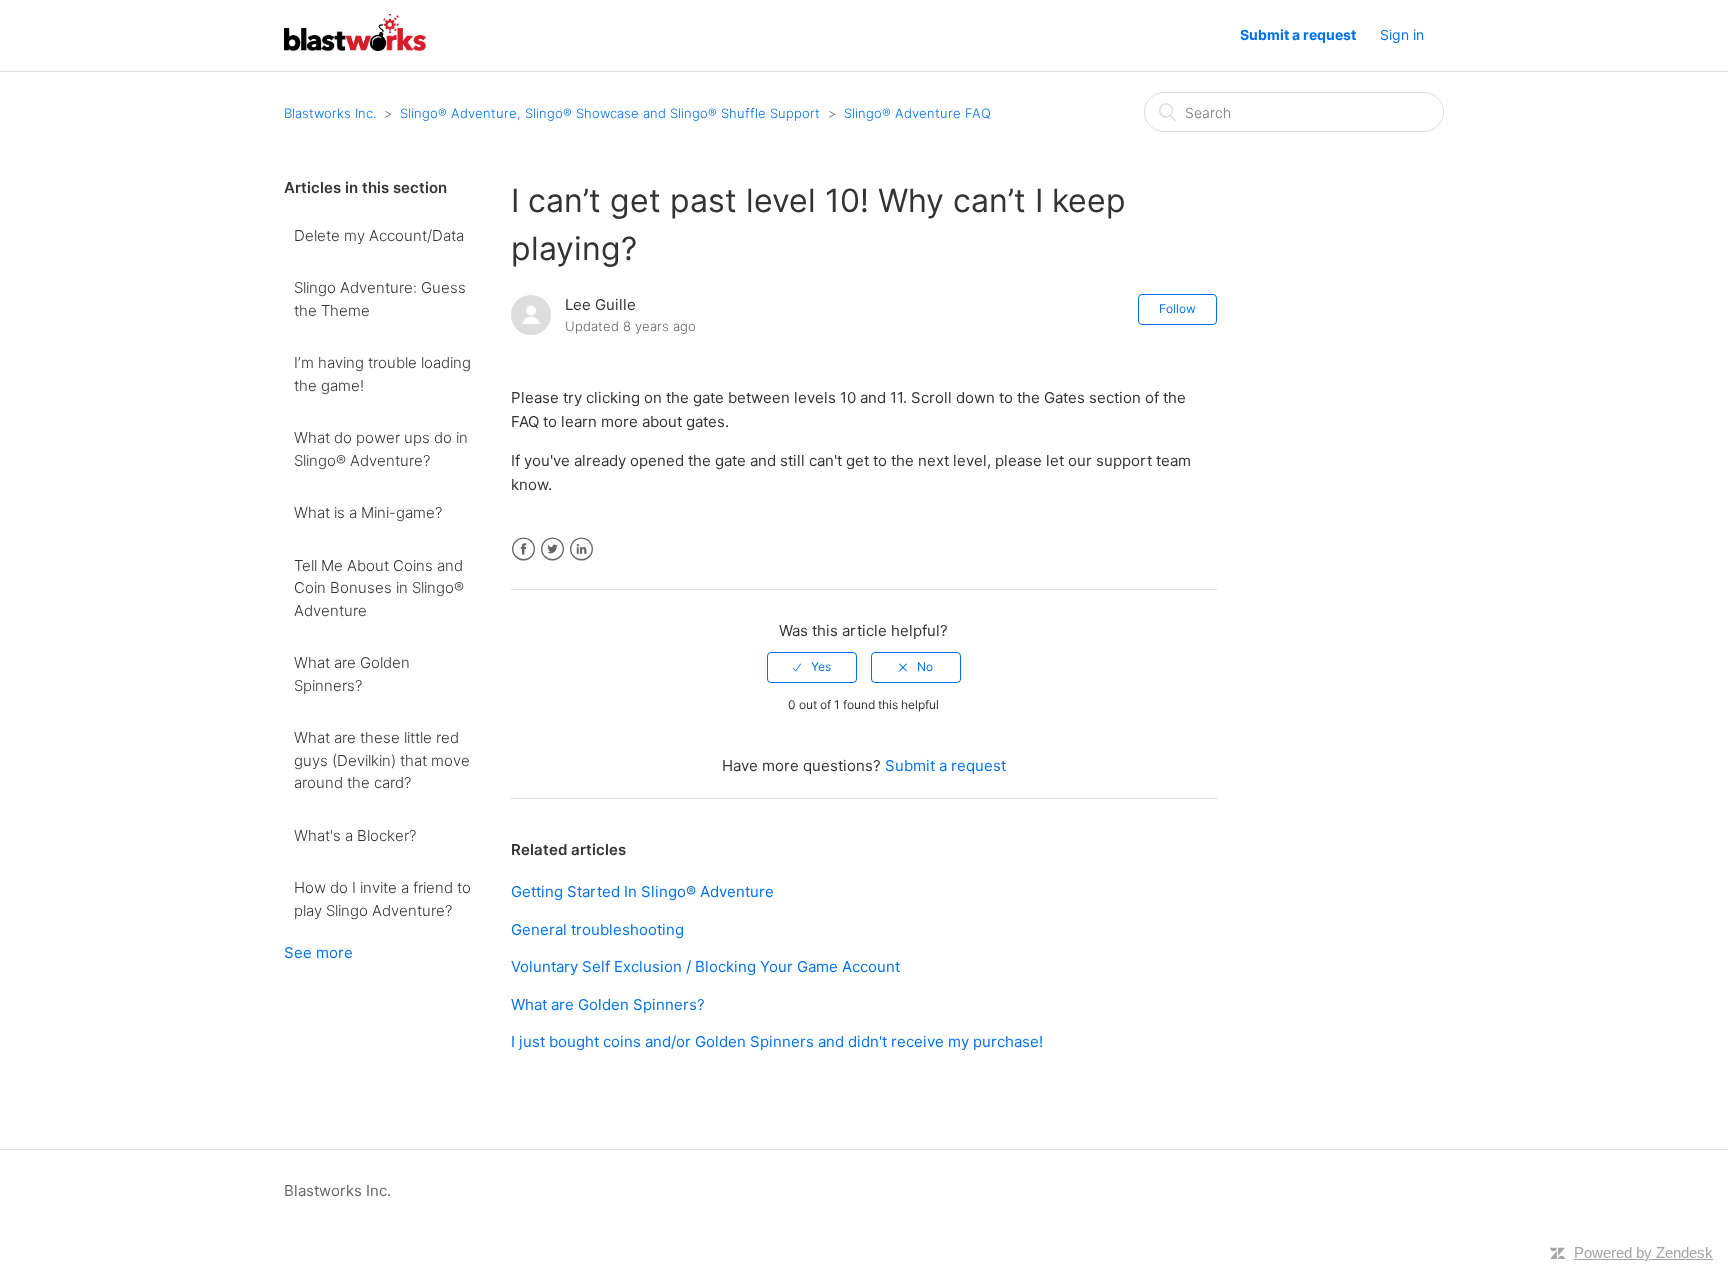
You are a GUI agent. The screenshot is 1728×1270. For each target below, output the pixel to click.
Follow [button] (1177, 308)
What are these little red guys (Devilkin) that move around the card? (382, 760)
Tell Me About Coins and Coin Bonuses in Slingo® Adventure (379, 588)
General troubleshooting (597, 929)
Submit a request (1298, 34)
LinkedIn (581, 549)
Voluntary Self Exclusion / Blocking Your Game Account (705, 966)
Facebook (523, 549)
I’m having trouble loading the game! (382, 374)
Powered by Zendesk (1643, 1252)
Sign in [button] (1402, 34)
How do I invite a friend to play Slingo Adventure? (382, 899)
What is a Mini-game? (368, 512)
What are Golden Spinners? (352, 674)
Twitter (552, 549)
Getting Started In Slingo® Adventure (642, 891)
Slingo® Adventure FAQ (917, 113)
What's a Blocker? (355, 835)
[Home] (355, 45)
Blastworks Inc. (330, 113)
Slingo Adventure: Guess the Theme (380, 299)
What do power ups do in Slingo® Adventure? (381, 449)
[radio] (812, 667)
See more (318, 952)
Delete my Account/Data (379, 235)
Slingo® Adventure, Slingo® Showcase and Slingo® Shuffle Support (610, 113)
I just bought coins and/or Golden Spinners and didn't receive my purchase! (777, 1041)
